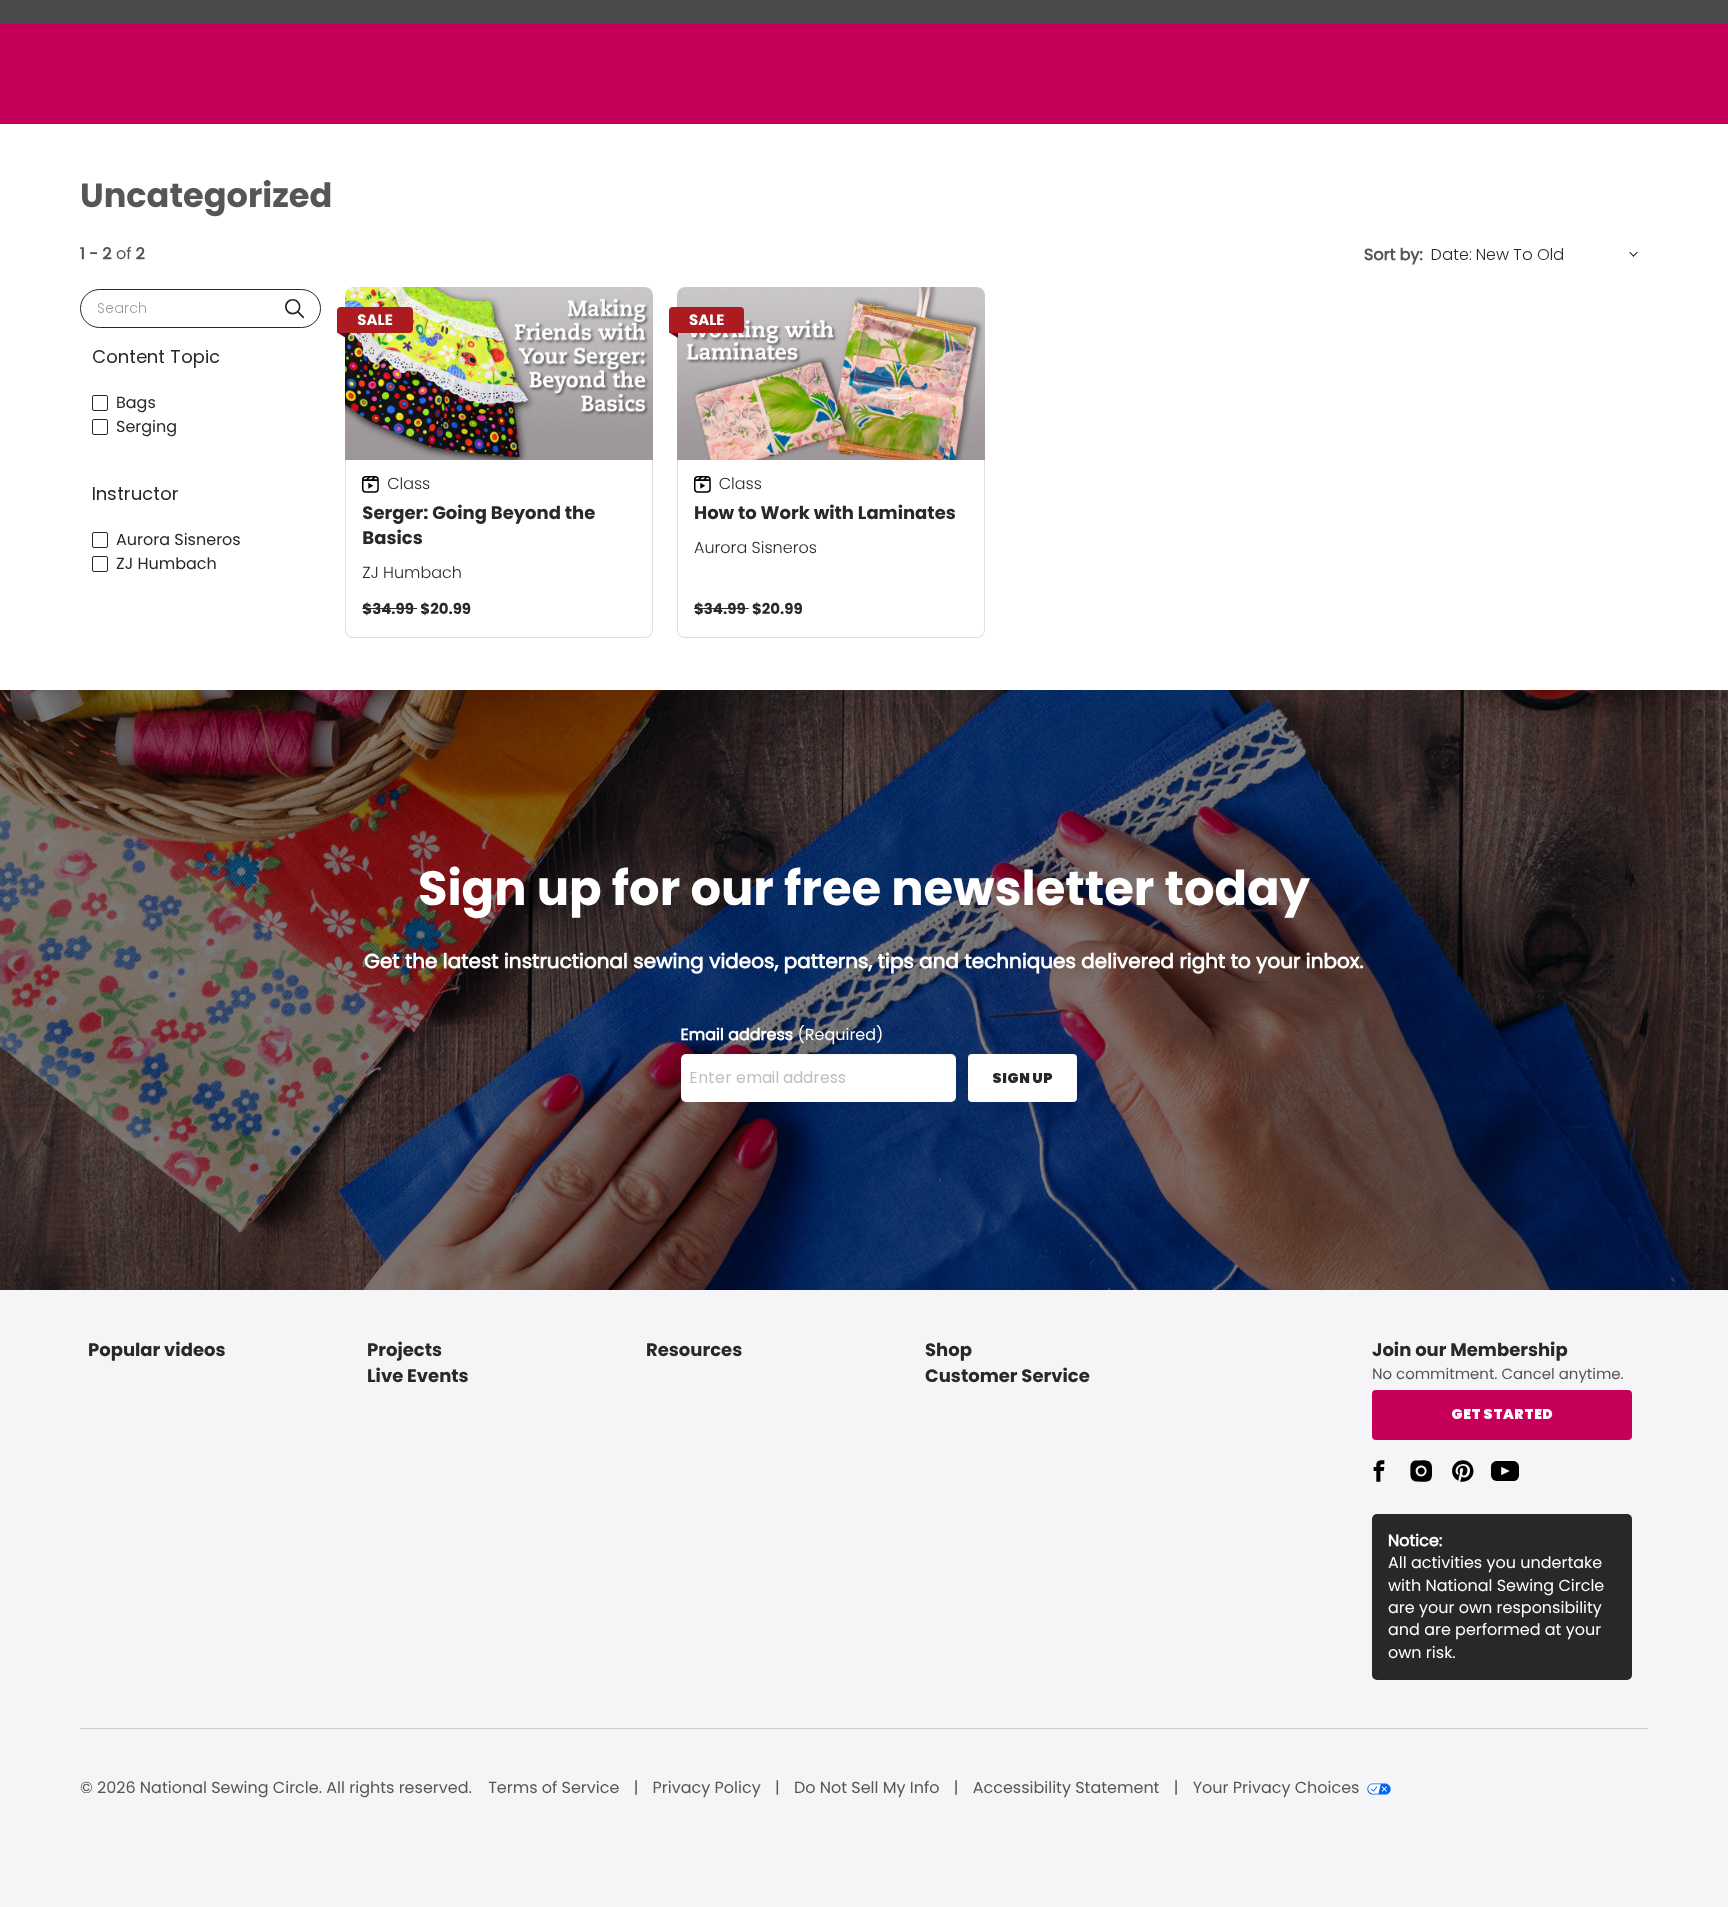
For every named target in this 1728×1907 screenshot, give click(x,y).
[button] (294, 308)
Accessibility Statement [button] (1066, 1788)
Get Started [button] (1502, 1414)
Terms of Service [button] (553, 1788)
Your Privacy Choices (1276, 1788)
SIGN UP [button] (1022, 1078)
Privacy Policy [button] (707, 1788)
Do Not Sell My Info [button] (867, 1788)
